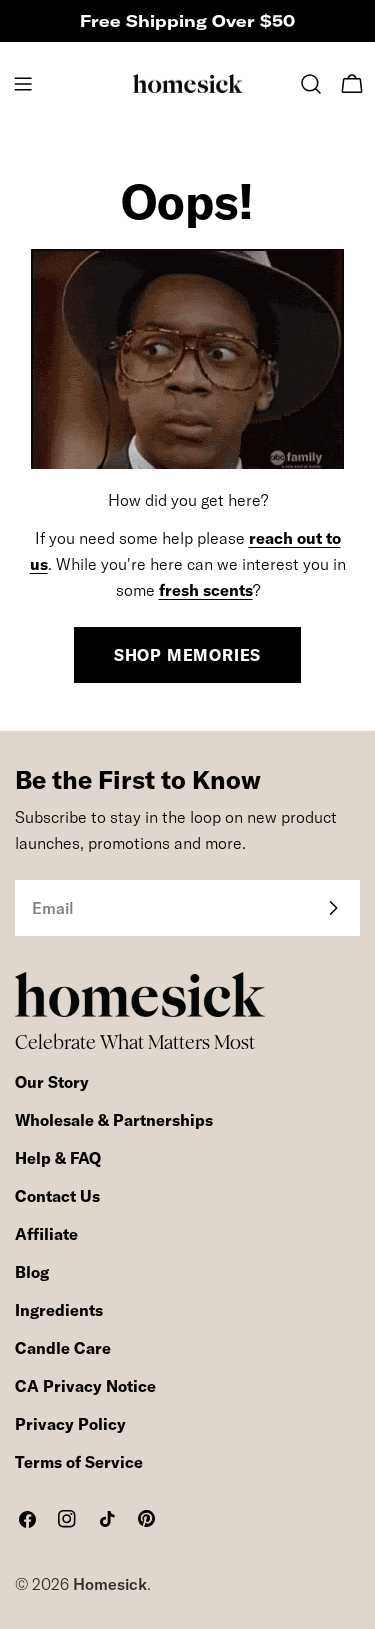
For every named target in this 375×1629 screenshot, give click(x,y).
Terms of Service (79, 1462)
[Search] (311, 84)
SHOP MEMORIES (187, 655)
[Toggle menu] (23, 84)
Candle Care (63, 1348)
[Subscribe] (333, 908)
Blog (32, 1272)
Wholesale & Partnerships (114, 1120)
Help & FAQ (58, 1158)
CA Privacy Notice (85, 1386)
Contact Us (57, 1196)
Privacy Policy (70, 1424)
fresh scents (206, 590)
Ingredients (59, 1310)
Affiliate (46, 1234)
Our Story (52, 1082)
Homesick (110, 1584)
